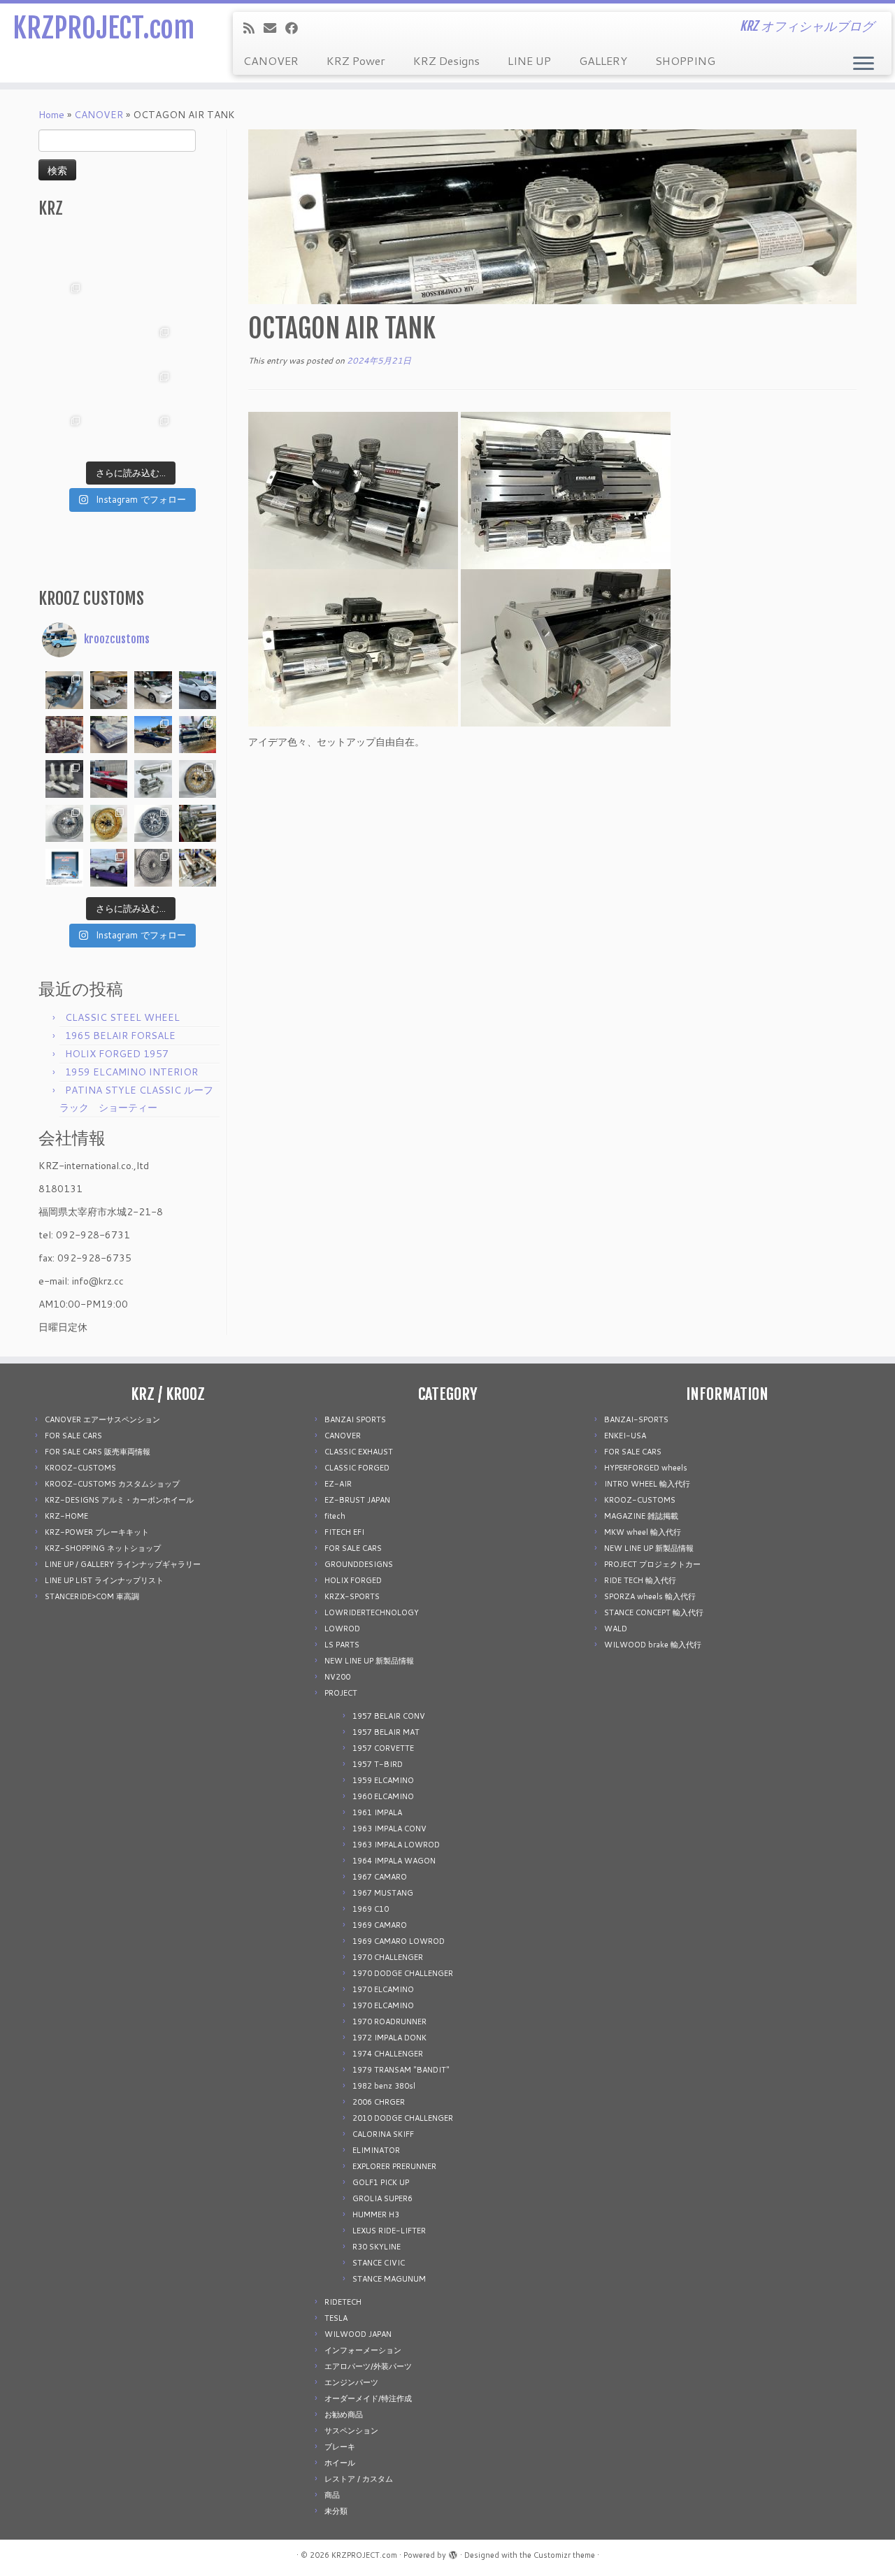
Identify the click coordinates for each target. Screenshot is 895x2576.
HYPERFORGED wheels (646, 1468)
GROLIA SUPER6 (382, 2198)
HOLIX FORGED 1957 (117, 1054)
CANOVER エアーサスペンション (102, 1419)
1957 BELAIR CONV (389, 1716)
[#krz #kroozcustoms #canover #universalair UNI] (109, 343)
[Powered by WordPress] (453, 2552)
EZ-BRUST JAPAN (357, 1500)
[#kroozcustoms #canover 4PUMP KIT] (198, 868)
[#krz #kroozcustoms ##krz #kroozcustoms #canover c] (153, 255)
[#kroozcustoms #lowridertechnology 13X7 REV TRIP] (198, 779)
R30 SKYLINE (377, 2247)
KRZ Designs (446, 60)
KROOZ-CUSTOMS (80, 1468)
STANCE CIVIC (379, 2263)
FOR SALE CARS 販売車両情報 (98, 1452)
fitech (335, 1516)
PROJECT (341, 1693)
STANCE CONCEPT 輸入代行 (654, 1612)
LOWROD (342, 1629)
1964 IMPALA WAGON (394, 1861)
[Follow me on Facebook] (296, 28)
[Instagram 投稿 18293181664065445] (153, 299)
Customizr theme (564, 2555)
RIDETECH (343, 2302)
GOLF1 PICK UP (381, 2182)
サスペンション (351, 2431)
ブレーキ (340, 2447)
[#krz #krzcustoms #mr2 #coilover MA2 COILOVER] (109, 432)
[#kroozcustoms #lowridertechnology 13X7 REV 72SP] (153, 824)
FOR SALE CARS (73, 1436)
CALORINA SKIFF (383, 2134)
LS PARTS (342, 1645)
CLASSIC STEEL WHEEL (122, 1017)
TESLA (336, 2318)
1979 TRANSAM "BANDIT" (401, 2070)
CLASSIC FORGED (357, 1468)
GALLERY (603, 60)
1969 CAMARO (380, 1925)
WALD (616, 1629)
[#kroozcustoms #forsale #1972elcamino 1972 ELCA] (153, 735)
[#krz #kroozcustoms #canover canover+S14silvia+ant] (109, 255)
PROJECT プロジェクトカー (652, 1564)
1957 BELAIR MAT (386, 1732)
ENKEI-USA (625, 1436)
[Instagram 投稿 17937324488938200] (109, 690)
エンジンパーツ (351, 2382)
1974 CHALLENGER (388, 2054)
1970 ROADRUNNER (389, 2022)
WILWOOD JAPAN (358, 2334)
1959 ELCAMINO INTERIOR (131, 1072)
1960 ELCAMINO (383, 1796)
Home (51, 115)
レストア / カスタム (359, 2479)
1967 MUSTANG (383, 1893)
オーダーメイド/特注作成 (368, 2398)
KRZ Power (356, 60)
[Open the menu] (864, 64)
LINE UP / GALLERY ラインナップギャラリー (123, 1564)
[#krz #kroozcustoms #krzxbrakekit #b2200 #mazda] (64, 255)
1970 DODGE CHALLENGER (403, 1973)
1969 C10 (371, 1909)
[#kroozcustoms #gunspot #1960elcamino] (64, 690)
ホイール (340, 2463)
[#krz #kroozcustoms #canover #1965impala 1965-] (198, 299)
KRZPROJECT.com (103, 28)
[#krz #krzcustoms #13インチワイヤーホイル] (153, 388)
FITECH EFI (344, 1532)
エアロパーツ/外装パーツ (368, 2366)
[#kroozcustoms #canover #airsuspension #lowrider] (64, 779)
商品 (332, 2495)
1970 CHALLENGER (388, 1957)
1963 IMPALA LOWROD (396, 1845)
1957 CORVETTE (383, 1748)
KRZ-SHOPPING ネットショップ (103, 1548)
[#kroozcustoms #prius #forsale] (153, 690)
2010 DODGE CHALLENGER (403, 2118)
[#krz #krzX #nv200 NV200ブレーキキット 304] (153, 343)
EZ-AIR (338, 1484)
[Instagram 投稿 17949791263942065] (109, 299)
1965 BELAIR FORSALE (120, 1036)
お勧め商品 (344, 2414)
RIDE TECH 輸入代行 (640, 1580)
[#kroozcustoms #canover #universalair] (198, 735)
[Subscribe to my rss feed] (253, 28)
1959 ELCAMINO (383, 1780)
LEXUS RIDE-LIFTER (389, 2231)
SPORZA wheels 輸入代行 (650, 1596)
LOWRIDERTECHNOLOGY (372, 1612)
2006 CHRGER (379, 2102)
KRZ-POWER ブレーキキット (97, 1532)
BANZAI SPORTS (355, 1419)
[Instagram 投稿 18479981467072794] (64, 868)
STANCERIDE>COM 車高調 (92, 1596)
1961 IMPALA (377, 1812)
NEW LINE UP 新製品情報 (369, 1661)
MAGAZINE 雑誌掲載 (641, 1516)
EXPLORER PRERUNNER (394, 2166)
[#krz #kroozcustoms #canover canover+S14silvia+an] (198, 255)
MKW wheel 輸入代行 (643, 1532)
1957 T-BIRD (378, 1764)
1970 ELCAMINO (383, 1989)
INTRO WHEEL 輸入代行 (647, 1484)
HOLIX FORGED (353, 1580)
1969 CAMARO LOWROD (399, 1941)
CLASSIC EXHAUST (359, 1452)
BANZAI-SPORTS (636, 1419)
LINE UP (529, 60)
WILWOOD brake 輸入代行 (653, 1645)
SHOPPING (685, 60)
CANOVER (271, 60)
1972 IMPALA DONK (389, 2038)
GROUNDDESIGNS (359, 1564)
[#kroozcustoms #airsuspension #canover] (64, 735)
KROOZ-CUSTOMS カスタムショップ (112, 1484)
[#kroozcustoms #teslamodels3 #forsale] (198, 690)
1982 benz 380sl (384, 2086)
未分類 (336, 2511)
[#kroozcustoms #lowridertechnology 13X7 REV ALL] (109, 824)
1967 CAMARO (380, 1877)
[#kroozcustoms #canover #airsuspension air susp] (153, 779)
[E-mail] (274, 28)
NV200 (337, 1677)
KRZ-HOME (66, 1516)
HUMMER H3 (376, 2214)
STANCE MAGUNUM (389, 2279)
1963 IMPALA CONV (389, 1829)
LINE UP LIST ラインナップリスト (104, 1580)
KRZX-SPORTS (352, 1596)
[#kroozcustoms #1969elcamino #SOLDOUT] (109, 735)
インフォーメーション (363, 2350)
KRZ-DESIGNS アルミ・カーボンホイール (119, 1500)
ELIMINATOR (376, 2150)
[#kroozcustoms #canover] (198, 824)
